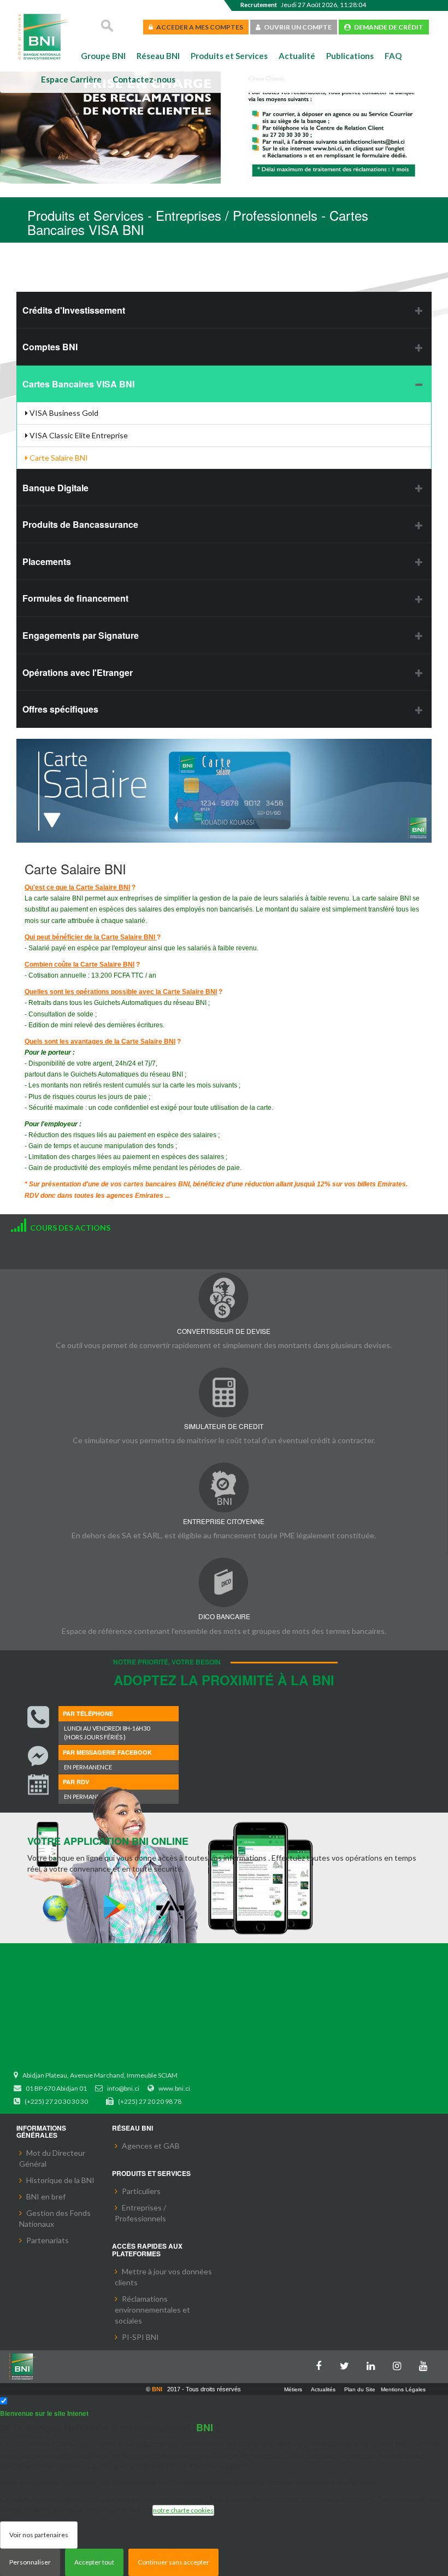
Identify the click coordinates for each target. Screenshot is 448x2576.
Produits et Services (229, 56)
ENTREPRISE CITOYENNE (224, 1521)
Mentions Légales (403, 2389)
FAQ (393, 56)
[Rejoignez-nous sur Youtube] (426, 2364)
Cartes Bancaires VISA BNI (78, 384)
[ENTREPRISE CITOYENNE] (224, 1487)
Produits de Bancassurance (80, 524)
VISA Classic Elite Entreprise (78, 435)
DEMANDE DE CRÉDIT (387, 27)
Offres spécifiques (60, 709)
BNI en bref (46, 2196)
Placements (47, 561)
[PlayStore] (114, 1907)
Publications (350, 56)
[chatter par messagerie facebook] (38, 1756)
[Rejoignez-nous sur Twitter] (347, 2364)
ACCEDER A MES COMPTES (198, 27)
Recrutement (259, 5)
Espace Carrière (71, 79)
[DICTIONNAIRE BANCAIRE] (224, 1582)
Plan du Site (360, 2389)
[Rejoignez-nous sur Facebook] (321, 2364)
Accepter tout (94, 2562)
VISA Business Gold (63, 413)
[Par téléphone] (38, 1717)
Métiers (293, 2389)
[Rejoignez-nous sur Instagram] (400, 2364)
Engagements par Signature (81, 635)
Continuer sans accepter (173, 2562)
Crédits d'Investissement (74, 310)
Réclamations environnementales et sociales (152, 2310)
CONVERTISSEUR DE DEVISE (224, 1331)
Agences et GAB (151, 2146)
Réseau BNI (158, 56)
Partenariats (48, 2240)
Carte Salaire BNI (58, 458)
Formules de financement (75, 598)
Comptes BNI (50, 347)
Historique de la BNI (60, 2180)
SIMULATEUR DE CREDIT (224, 1426)
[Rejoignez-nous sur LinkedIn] (374, 2364)
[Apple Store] (173, 1907)
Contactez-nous (144, 79)
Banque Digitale (55, 488)
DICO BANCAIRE (224, 1616)
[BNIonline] (56, 1907)
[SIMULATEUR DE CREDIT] (224, 1392)
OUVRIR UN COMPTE (296, 27)
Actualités (323, 2389)
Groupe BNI (103, 56)
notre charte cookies (183, 2510)
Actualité (297, 56)
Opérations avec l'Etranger (78, 672)
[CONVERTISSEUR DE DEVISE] (224, 1297)
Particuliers (141, 2191)
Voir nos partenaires (39, 2535)
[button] (26, 129)
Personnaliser (30, 2562)
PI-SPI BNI (140, 2337)
